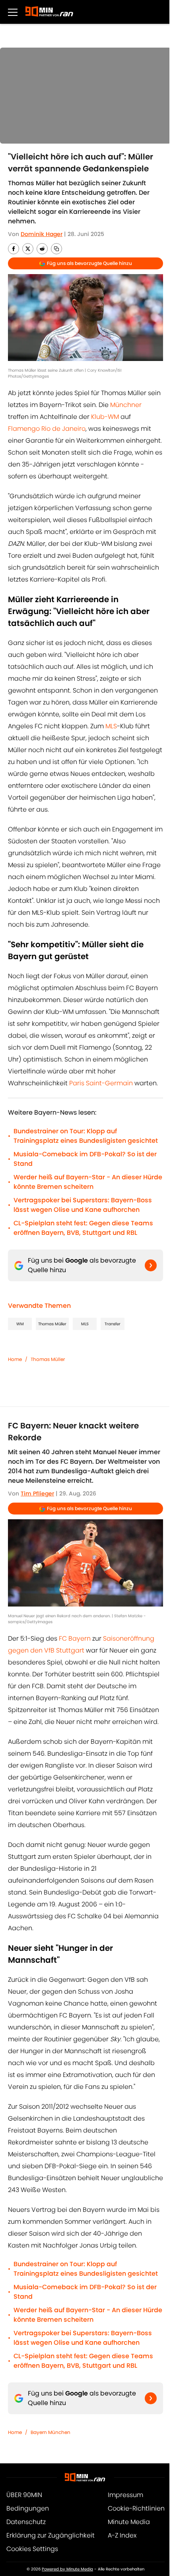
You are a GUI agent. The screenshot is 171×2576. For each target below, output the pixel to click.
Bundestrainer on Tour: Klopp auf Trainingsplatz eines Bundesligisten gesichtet (86, 1136)
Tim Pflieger (37, 1493)
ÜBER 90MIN (24, 2495)
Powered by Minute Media (67, 2569)
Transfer (113, 1324)
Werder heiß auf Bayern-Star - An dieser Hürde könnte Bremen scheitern (88, 1182)
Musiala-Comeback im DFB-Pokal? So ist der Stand (85, 1159)
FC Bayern (74, 1638)
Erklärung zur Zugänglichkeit (51, 2535)
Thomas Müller (52, 1324)
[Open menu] (13, 12)
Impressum (125, 2495)
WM (20, 1324)
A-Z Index (122, 2535)
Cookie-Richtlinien (136, 2508)
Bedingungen (28, 2508)
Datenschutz (26, 2522)
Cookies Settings (32, 2549)
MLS (111, 726)
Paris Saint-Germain (101, 1083)
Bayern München (51, 2432)
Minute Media (129, 2522)
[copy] (56, 249)
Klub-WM (105, 417)
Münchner (126, 405)
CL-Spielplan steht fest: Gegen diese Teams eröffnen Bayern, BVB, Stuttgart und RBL (83, 1228)
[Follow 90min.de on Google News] (151, 1265)
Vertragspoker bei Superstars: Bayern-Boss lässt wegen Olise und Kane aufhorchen (83, 1205)
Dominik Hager (42, 234)
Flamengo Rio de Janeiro (47, 429)
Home (15, 1359)
